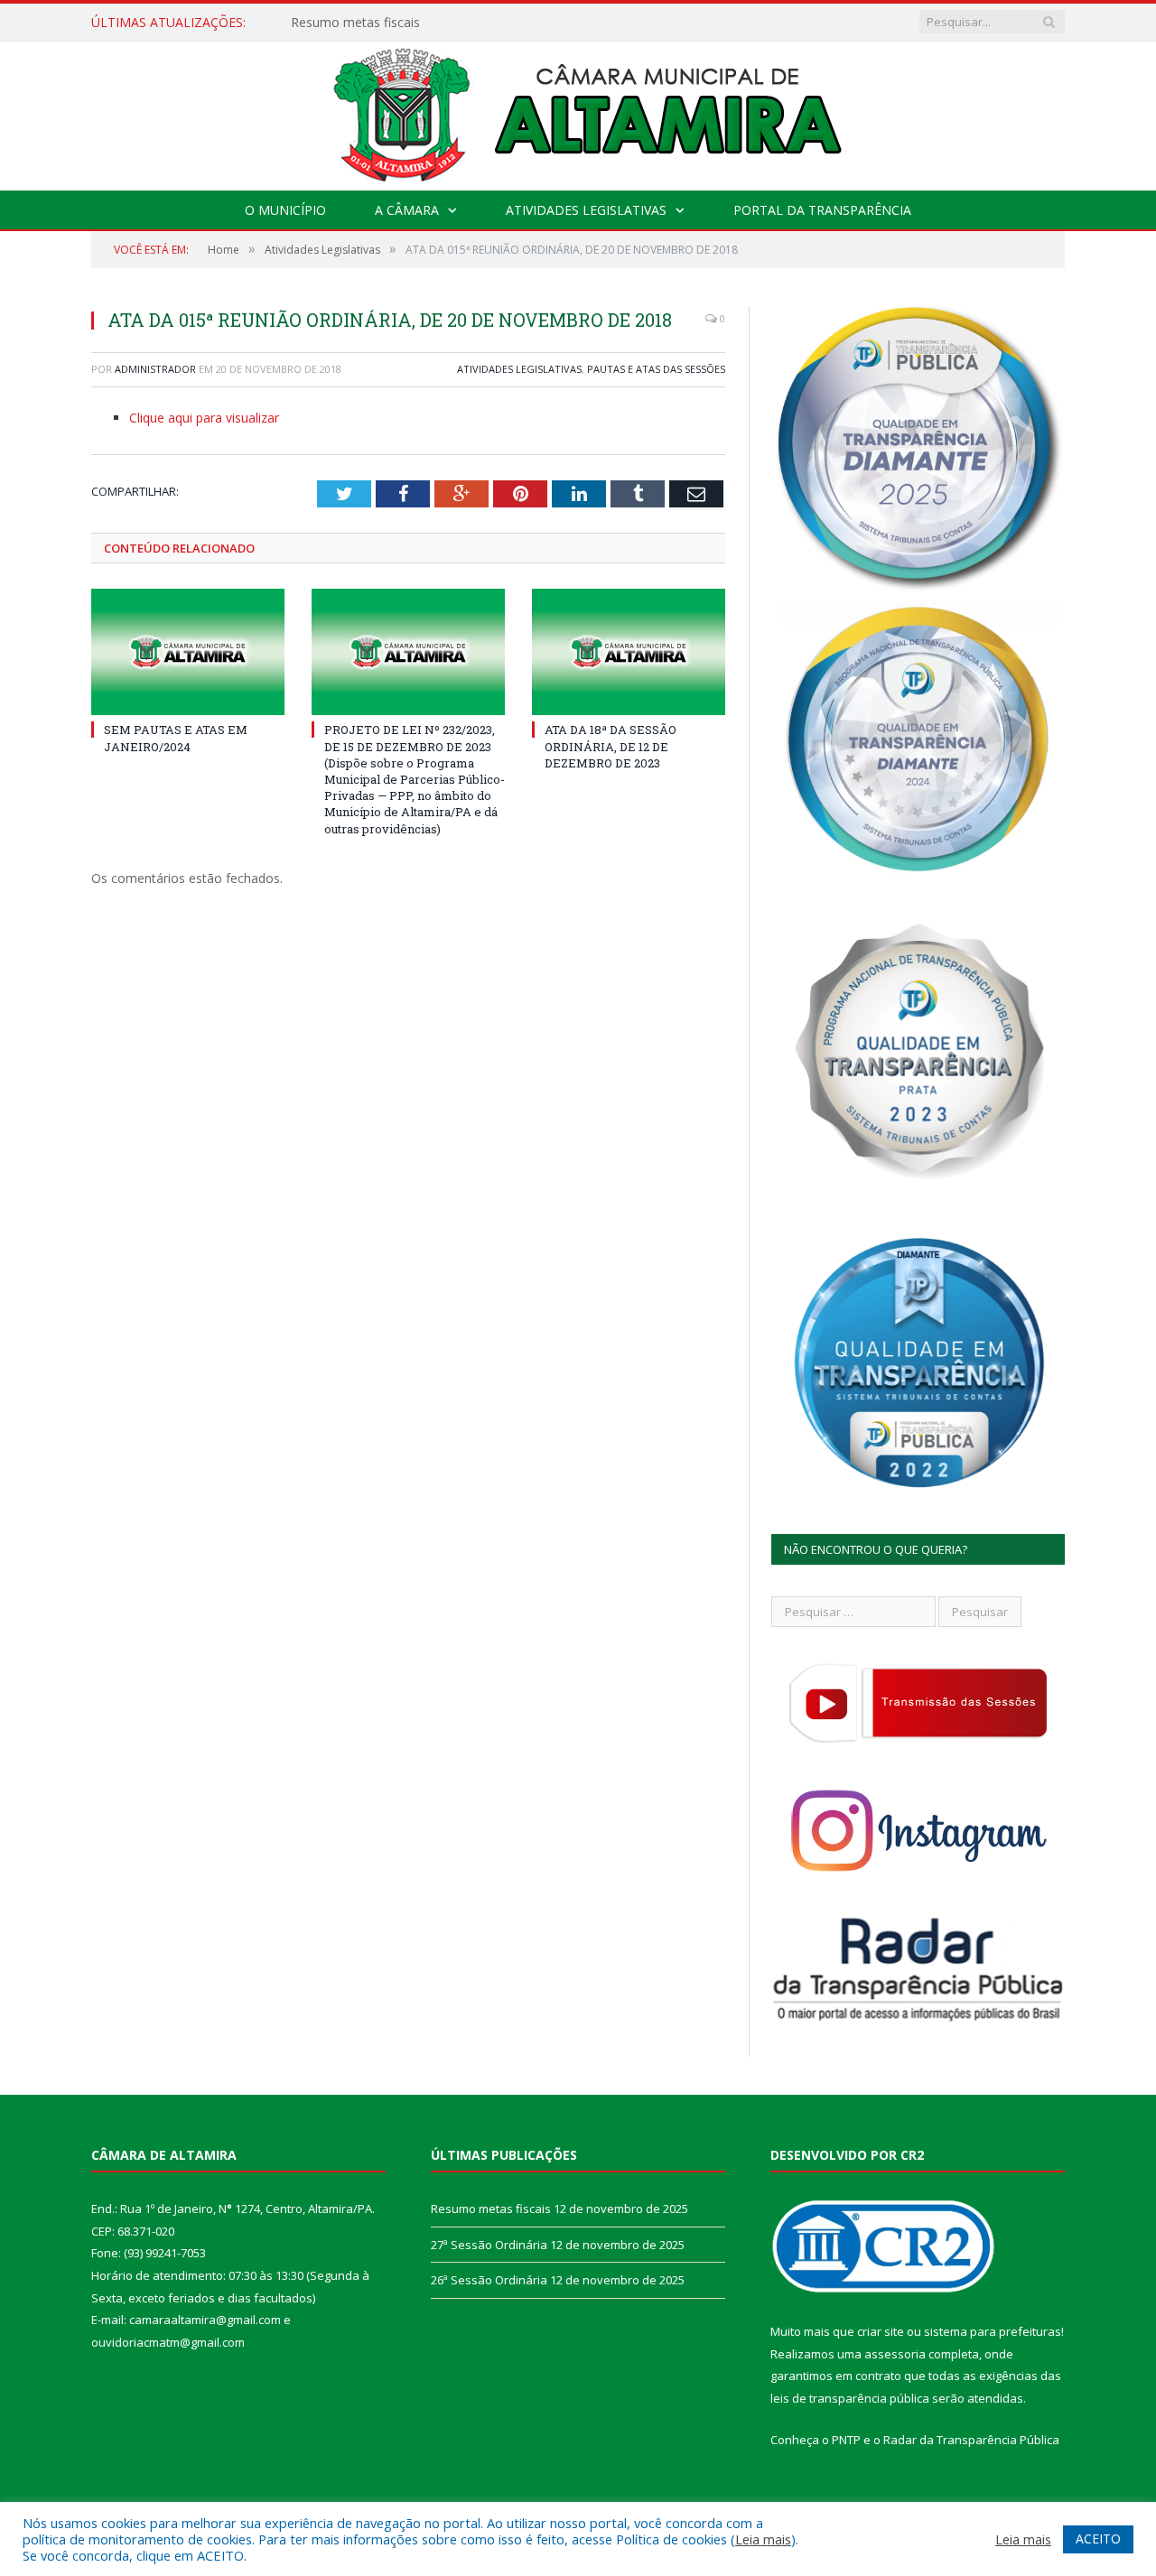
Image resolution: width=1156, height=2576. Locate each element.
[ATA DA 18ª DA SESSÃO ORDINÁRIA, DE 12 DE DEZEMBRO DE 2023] (629, 652)
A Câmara (407, 210)
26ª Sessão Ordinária (489, 2280)
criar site (881, 2331)
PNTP (846, 2440)
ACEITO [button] (1098, 2539)
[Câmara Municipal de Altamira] (578, 112)
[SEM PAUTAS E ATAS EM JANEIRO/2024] (188, 652)
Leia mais (763, 2539)
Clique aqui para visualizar (204, 418)
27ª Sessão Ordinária (352, 23)
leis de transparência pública (850, 2398)
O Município (285, 210)
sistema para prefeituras (993, 2331)
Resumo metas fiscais (491, 2209)
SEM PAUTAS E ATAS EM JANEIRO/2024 (176, 738)
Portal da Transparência (822, 210)
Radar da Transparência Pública (971, 2440)
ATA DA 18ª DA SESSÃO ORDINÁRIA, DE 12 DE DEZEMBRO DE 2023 (611, 746)
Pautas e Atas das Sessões (656, 369)
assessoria (895, 2354)
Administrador (155, 369)
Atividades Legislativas (586, 210)
